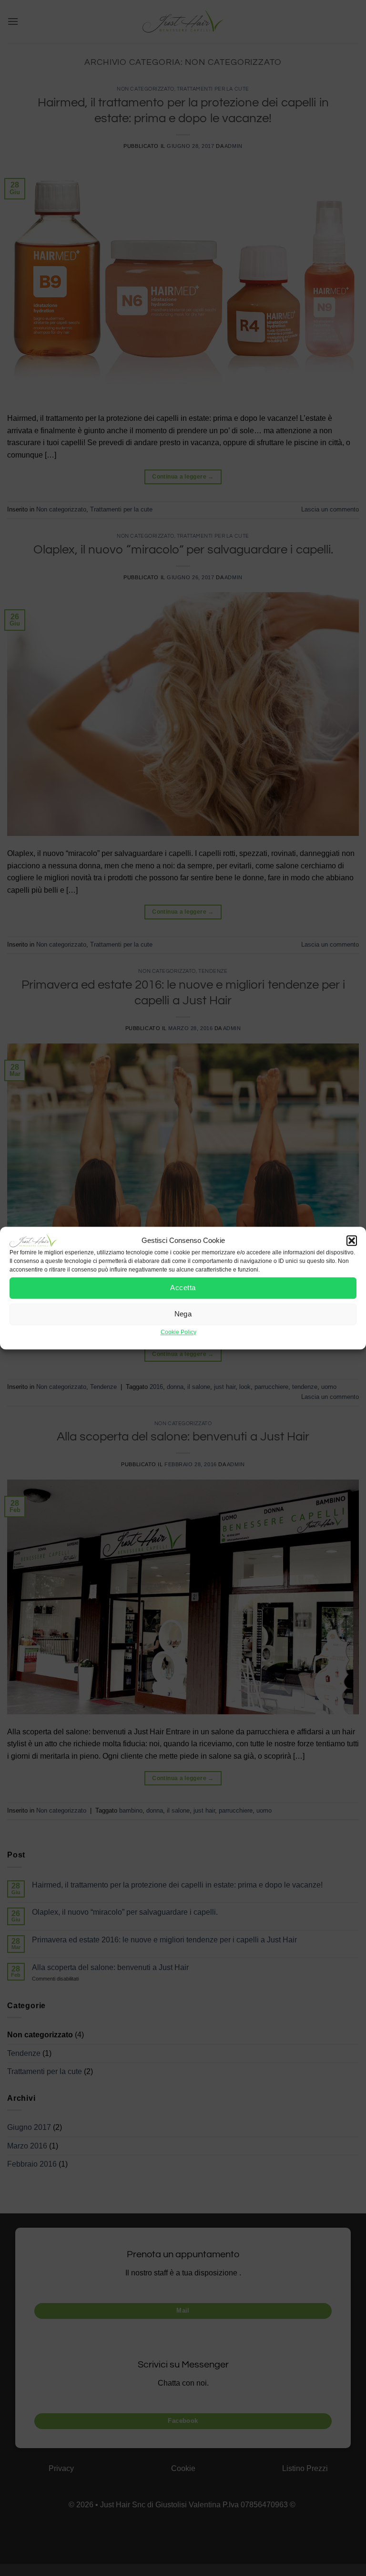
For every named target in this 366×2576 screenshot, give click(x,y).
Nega (183, 1314)
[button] (352, 1241)
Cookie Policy (178, 1332)
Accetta (183, 1288)
